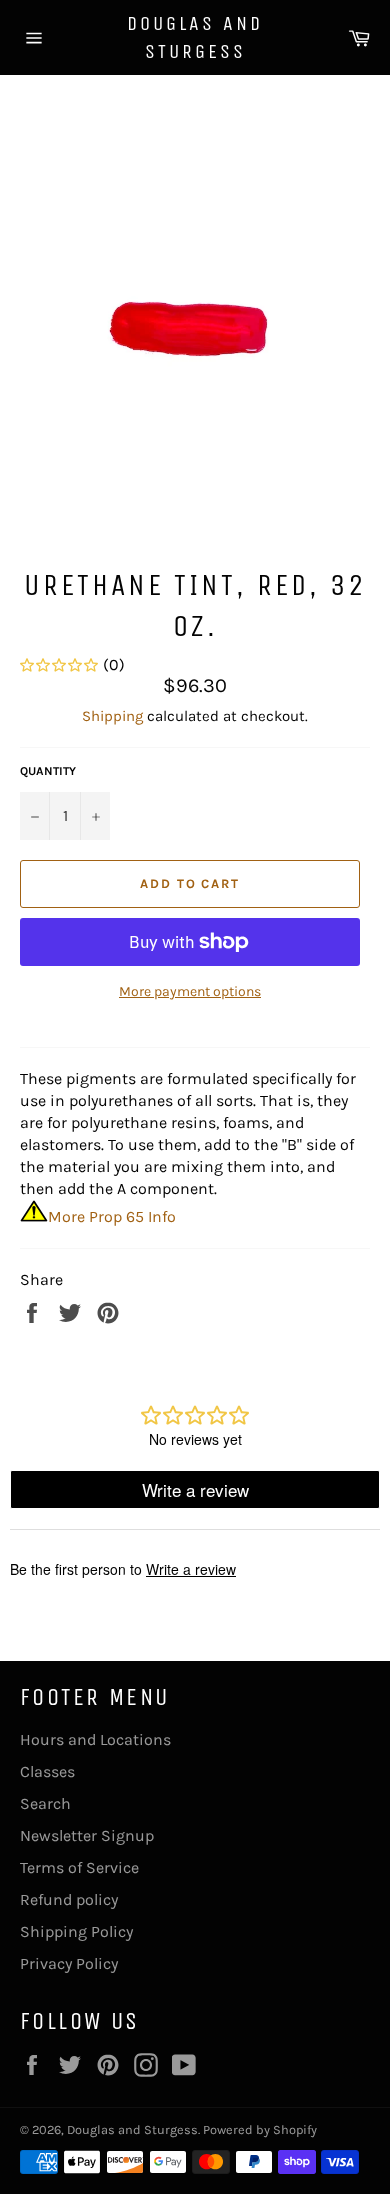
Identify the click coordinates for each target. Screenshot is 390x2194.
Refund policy (69, 1899)
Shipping (112, 716)
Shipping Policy (76, 1931)
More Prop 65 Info (112, 1216)
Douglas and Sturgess (195, 37)
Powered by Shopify (260, 2129)
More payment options (190, 991)
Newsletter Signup (87, 1835)
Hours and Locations (95, 1739)
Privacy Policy (69, 1963)
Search (45, 1803)
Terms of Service (79, 1867)
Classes (47, 1771)
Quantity (48, 771)
